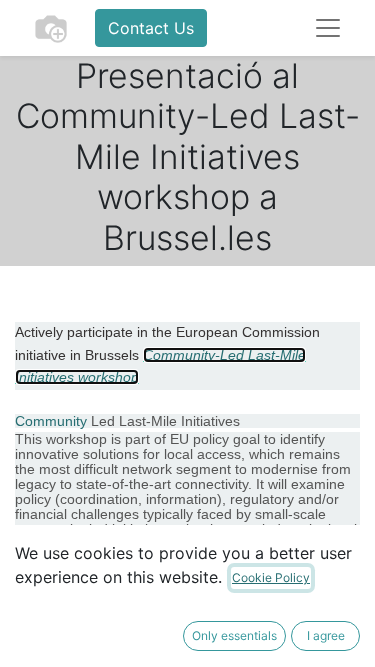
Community (51, 421)
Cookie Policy (271, 577)
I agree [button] (326, 635)
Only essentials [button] (234, 635)
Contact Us (151, 28)
